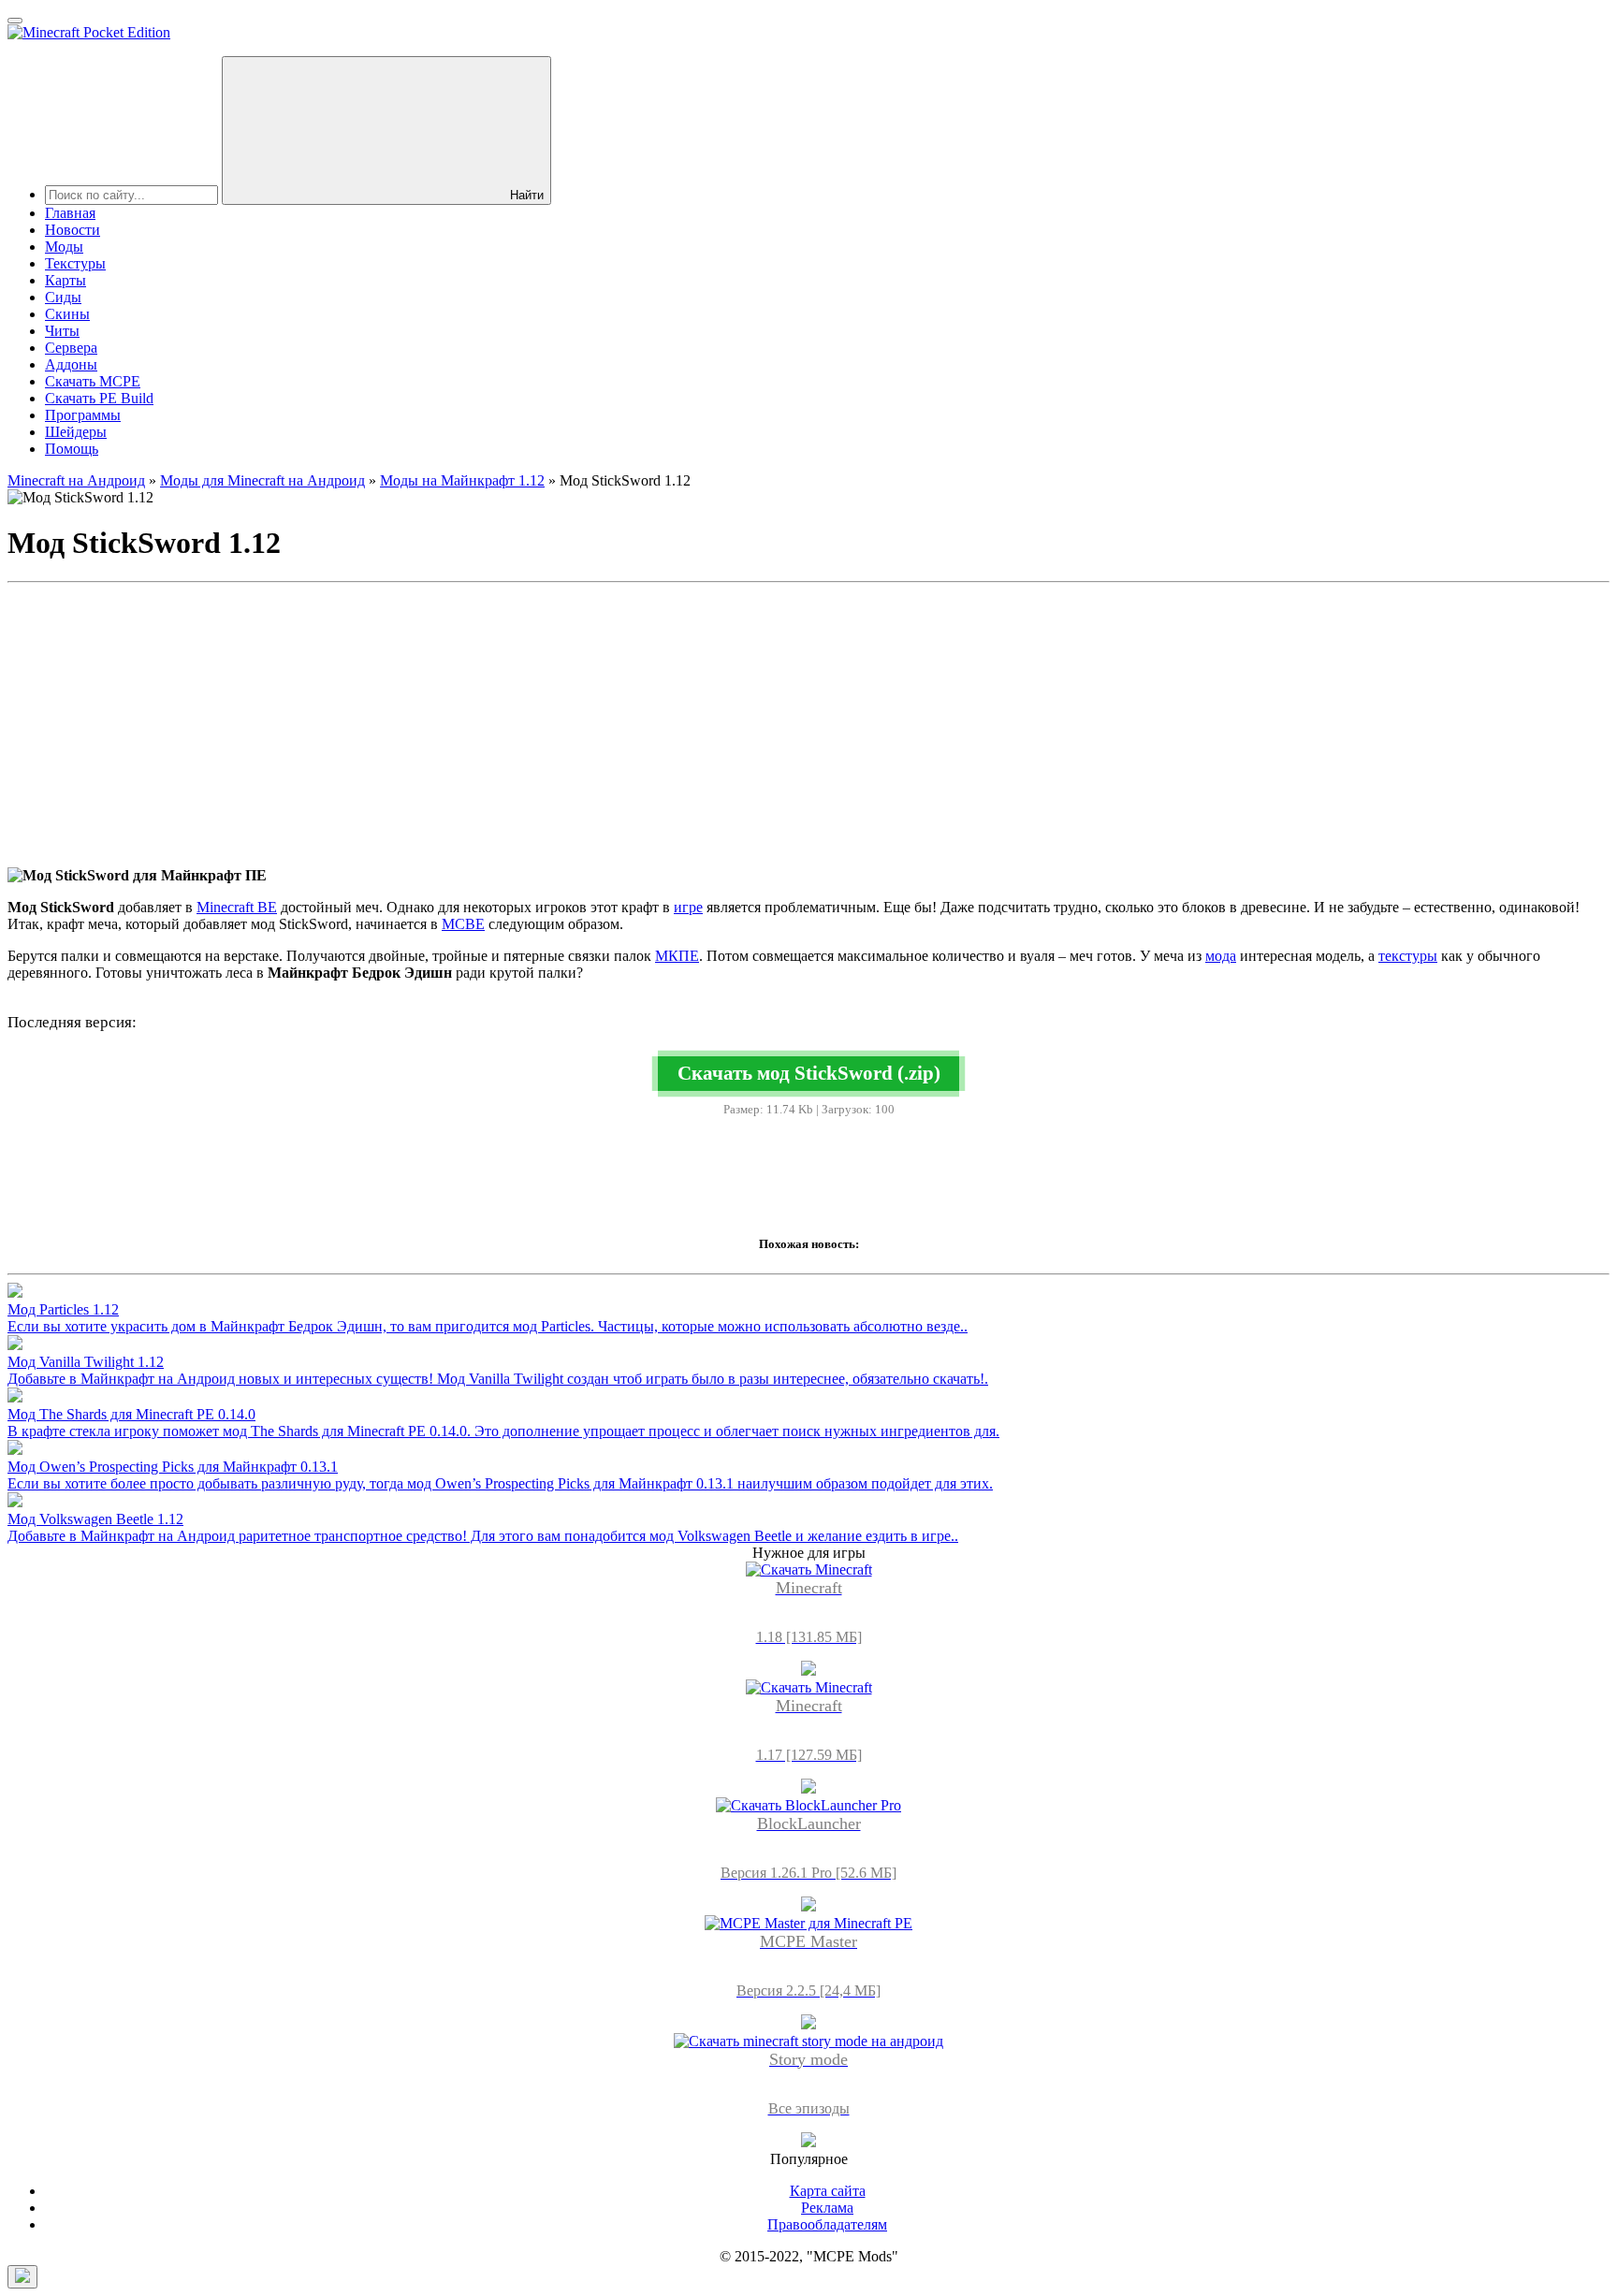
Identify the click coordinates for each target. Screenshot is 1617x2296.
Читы (62, 331)
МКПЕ (677, 956)
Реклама (827, 2208)
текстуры (1408, 956)
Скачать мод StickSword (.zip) (809, 1073)
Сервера (71, 348)
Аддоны (71, 364)
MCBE (463, 924)
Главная (70, 213)
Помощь (72, 449)
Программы (83, 415)
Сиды (63, 297)
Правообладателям (827, 2224)
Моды (64, 247)
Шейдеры (76, 432)
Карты (66, 280)
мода (1221, 956)
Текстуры (75, 263)
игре (688, 907)
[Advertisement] (808, 721)
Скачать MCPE (93, 381)
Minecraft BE (237, 907)
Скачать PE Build (99, 398)
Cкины (67, 314)
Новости (73, 230)
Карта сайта (828, 2191)
